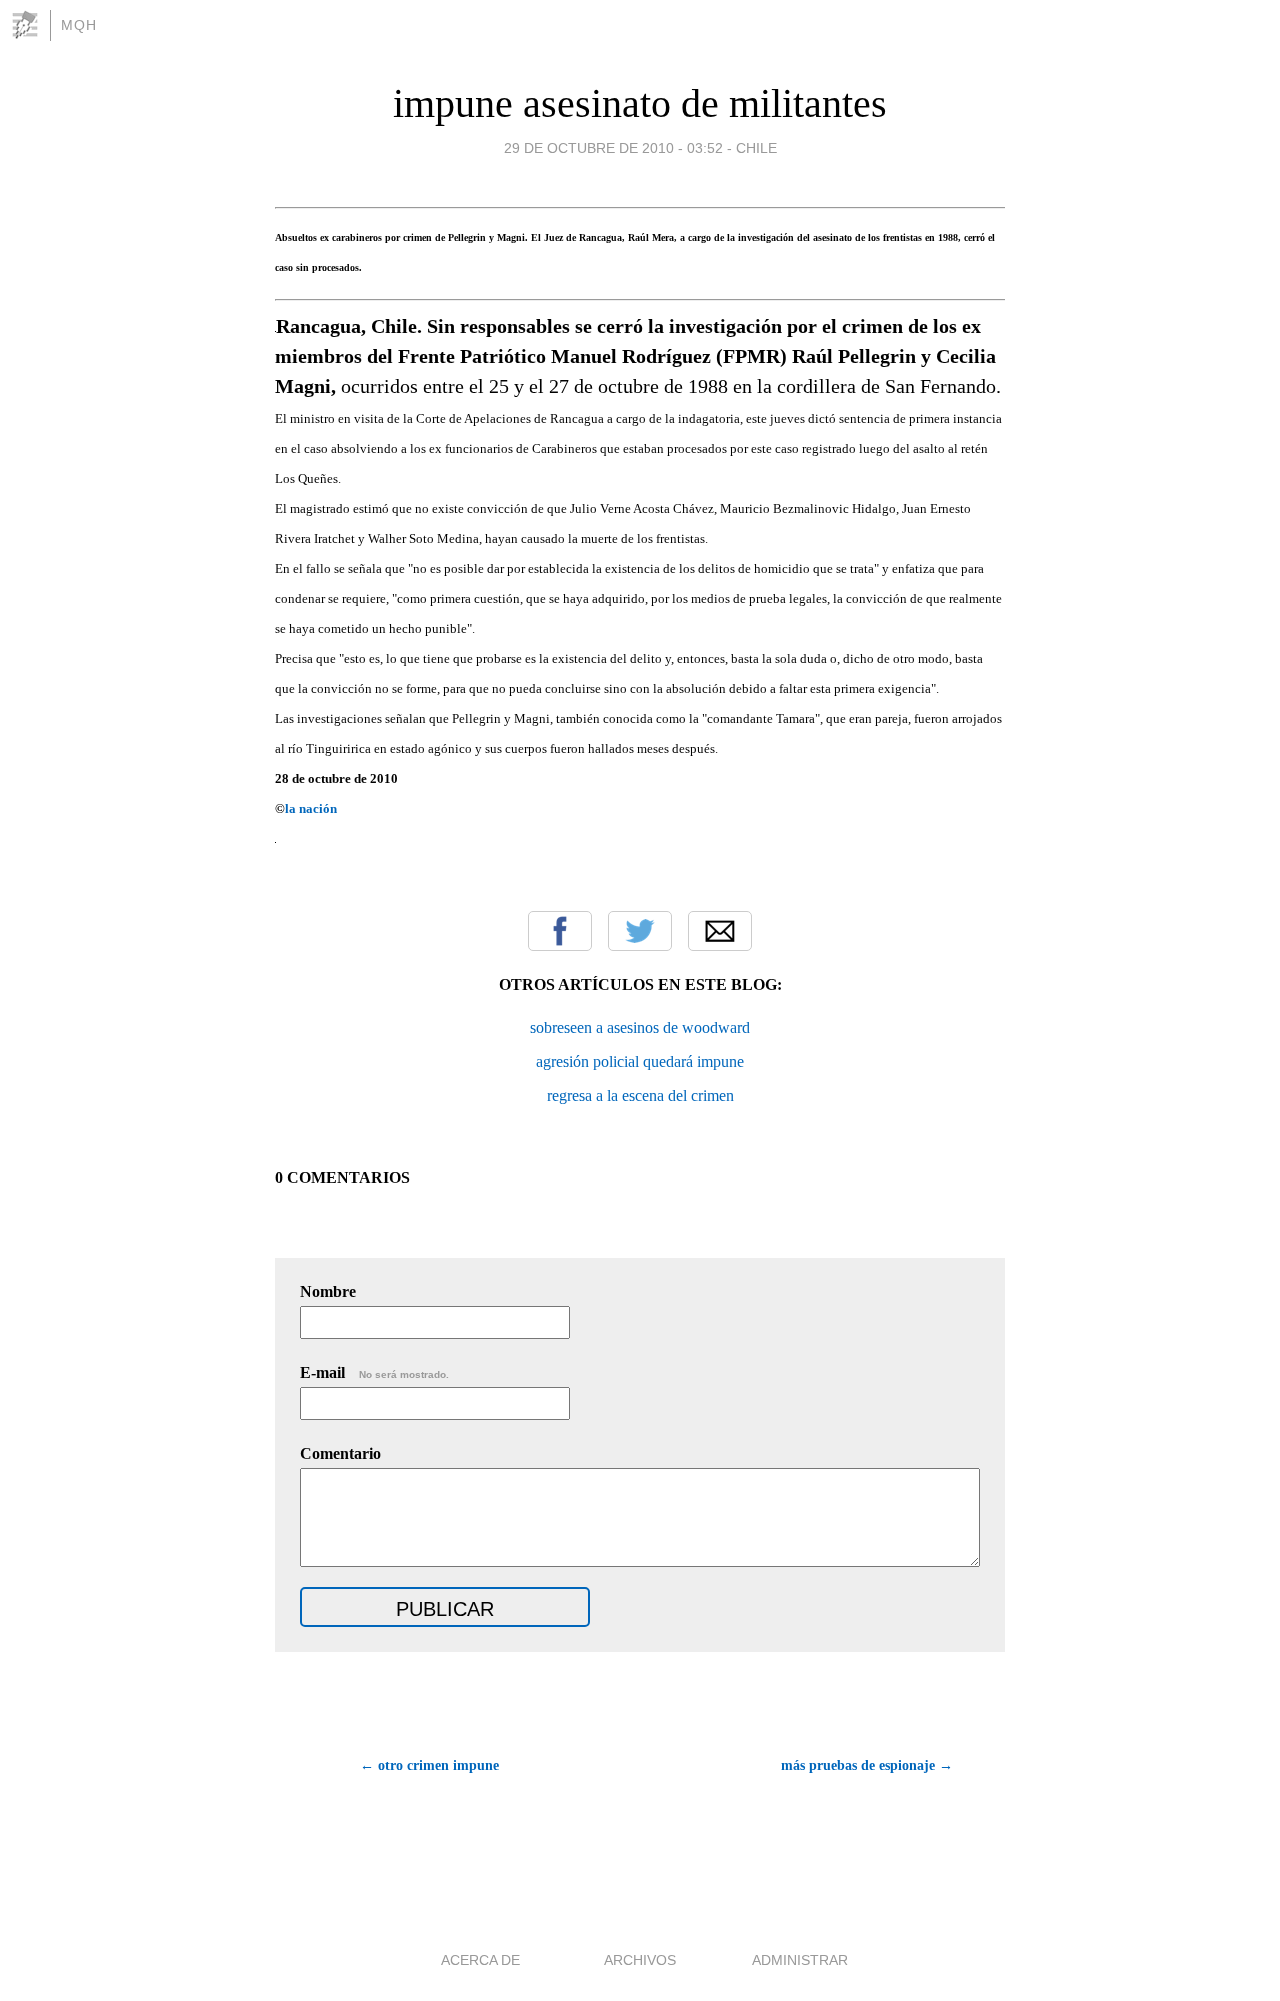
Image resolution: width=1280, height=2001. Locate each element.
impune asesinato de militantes (640, 103)
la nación (311, 808)
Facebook (560, 931)
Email (720, 931)
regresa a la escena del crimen (640, 1095)
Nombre (328, 1291)
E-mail (374, 1372)
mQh (79, 25)
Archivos (640, 1960)
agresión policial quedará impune (640, 1061)
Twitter (640, 931)
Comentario (340, 1453)
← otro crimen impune (429, 1765)
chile (756, 148)
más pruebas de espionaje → (867, 1765)
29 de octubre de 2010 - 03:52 (613, 148)
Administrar (800, 1960)
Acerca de (480, 1960)
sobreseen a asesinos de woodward (640, 1027)
